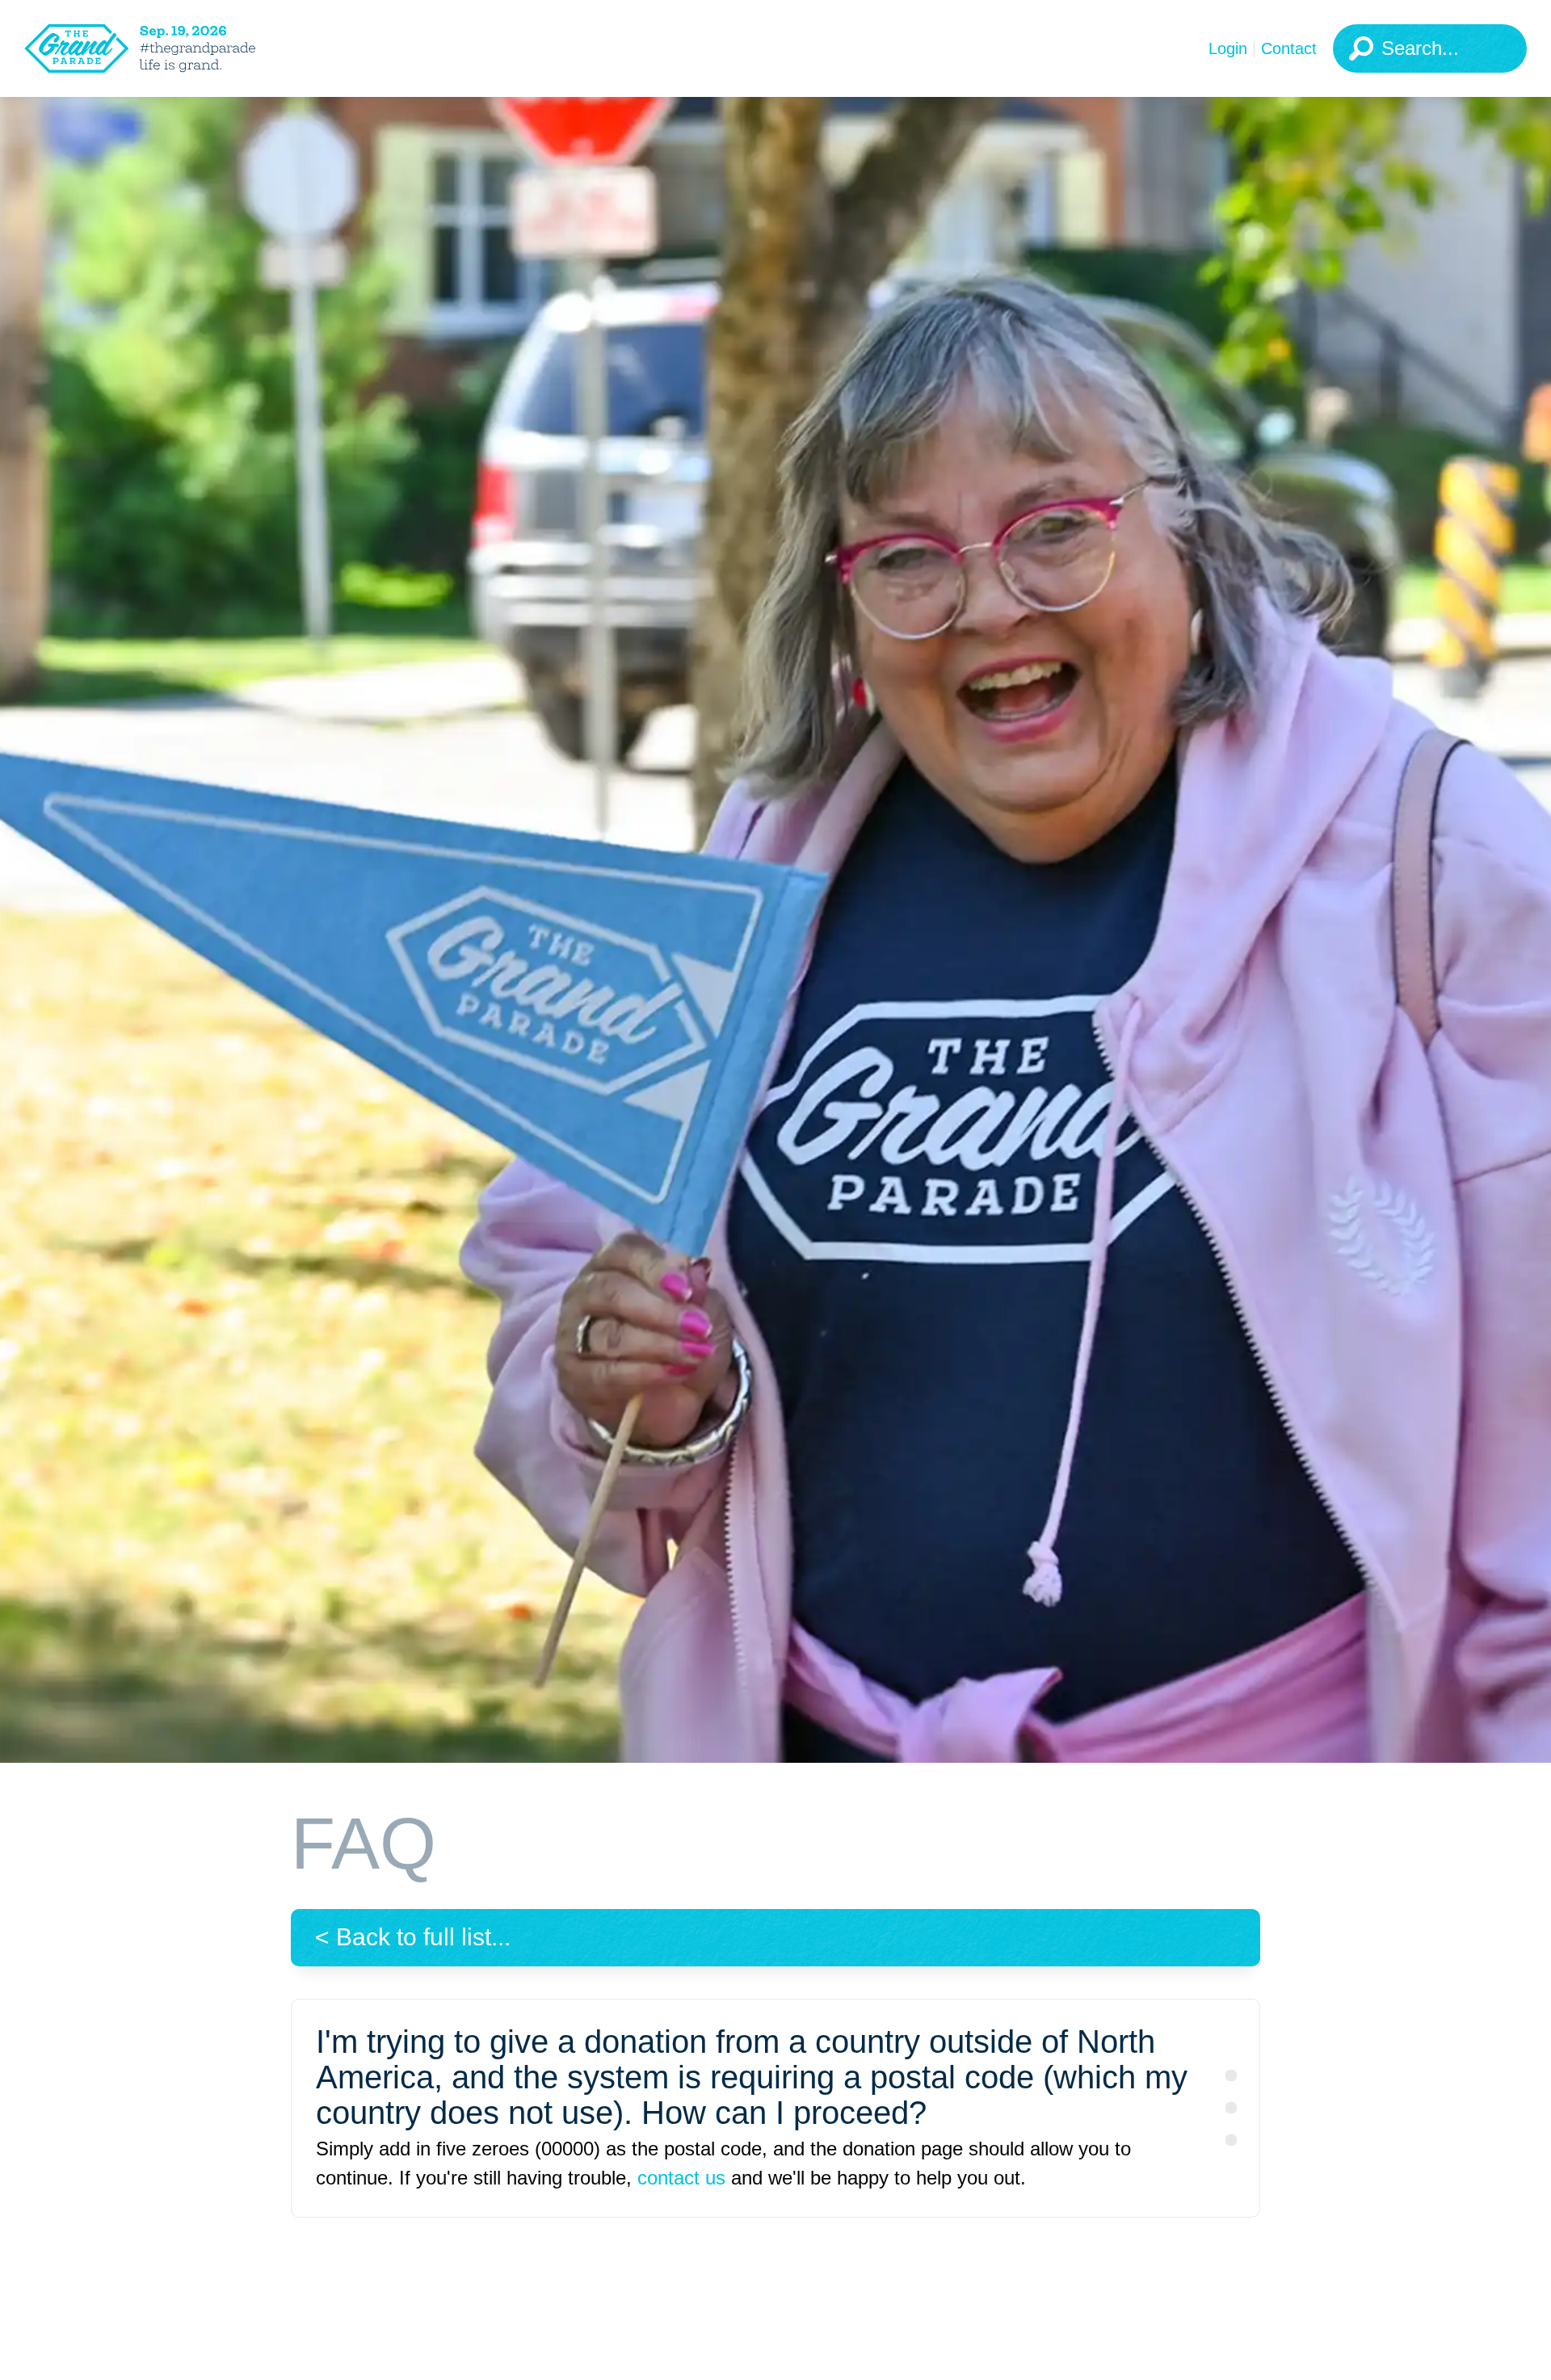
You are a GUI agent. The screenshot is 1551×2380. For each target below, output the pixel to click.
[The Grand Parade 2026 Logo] (166, 48)
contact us (681, 2178)
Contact (1289, 48)
